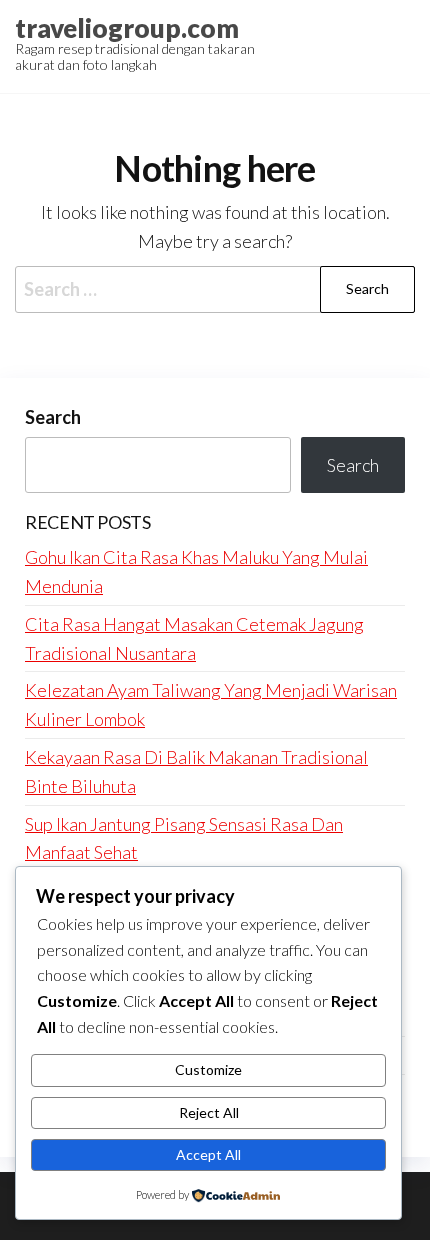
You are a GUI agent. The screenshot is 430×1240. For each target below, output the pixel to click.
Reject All (209, 1112)
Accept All (208, 1154)
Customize (208, 1069)
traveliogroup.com (127, 28)
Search (53, 417)
